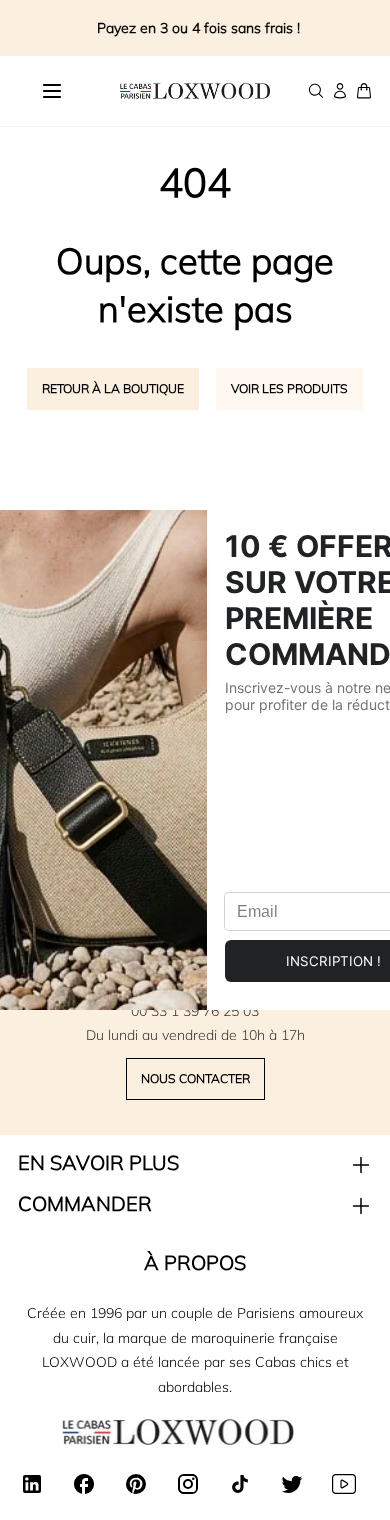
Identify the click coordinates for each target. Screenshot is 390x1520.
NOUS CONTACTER (195, 1078)
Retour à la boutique (113, 388)
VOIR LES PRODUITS (289, 388)
